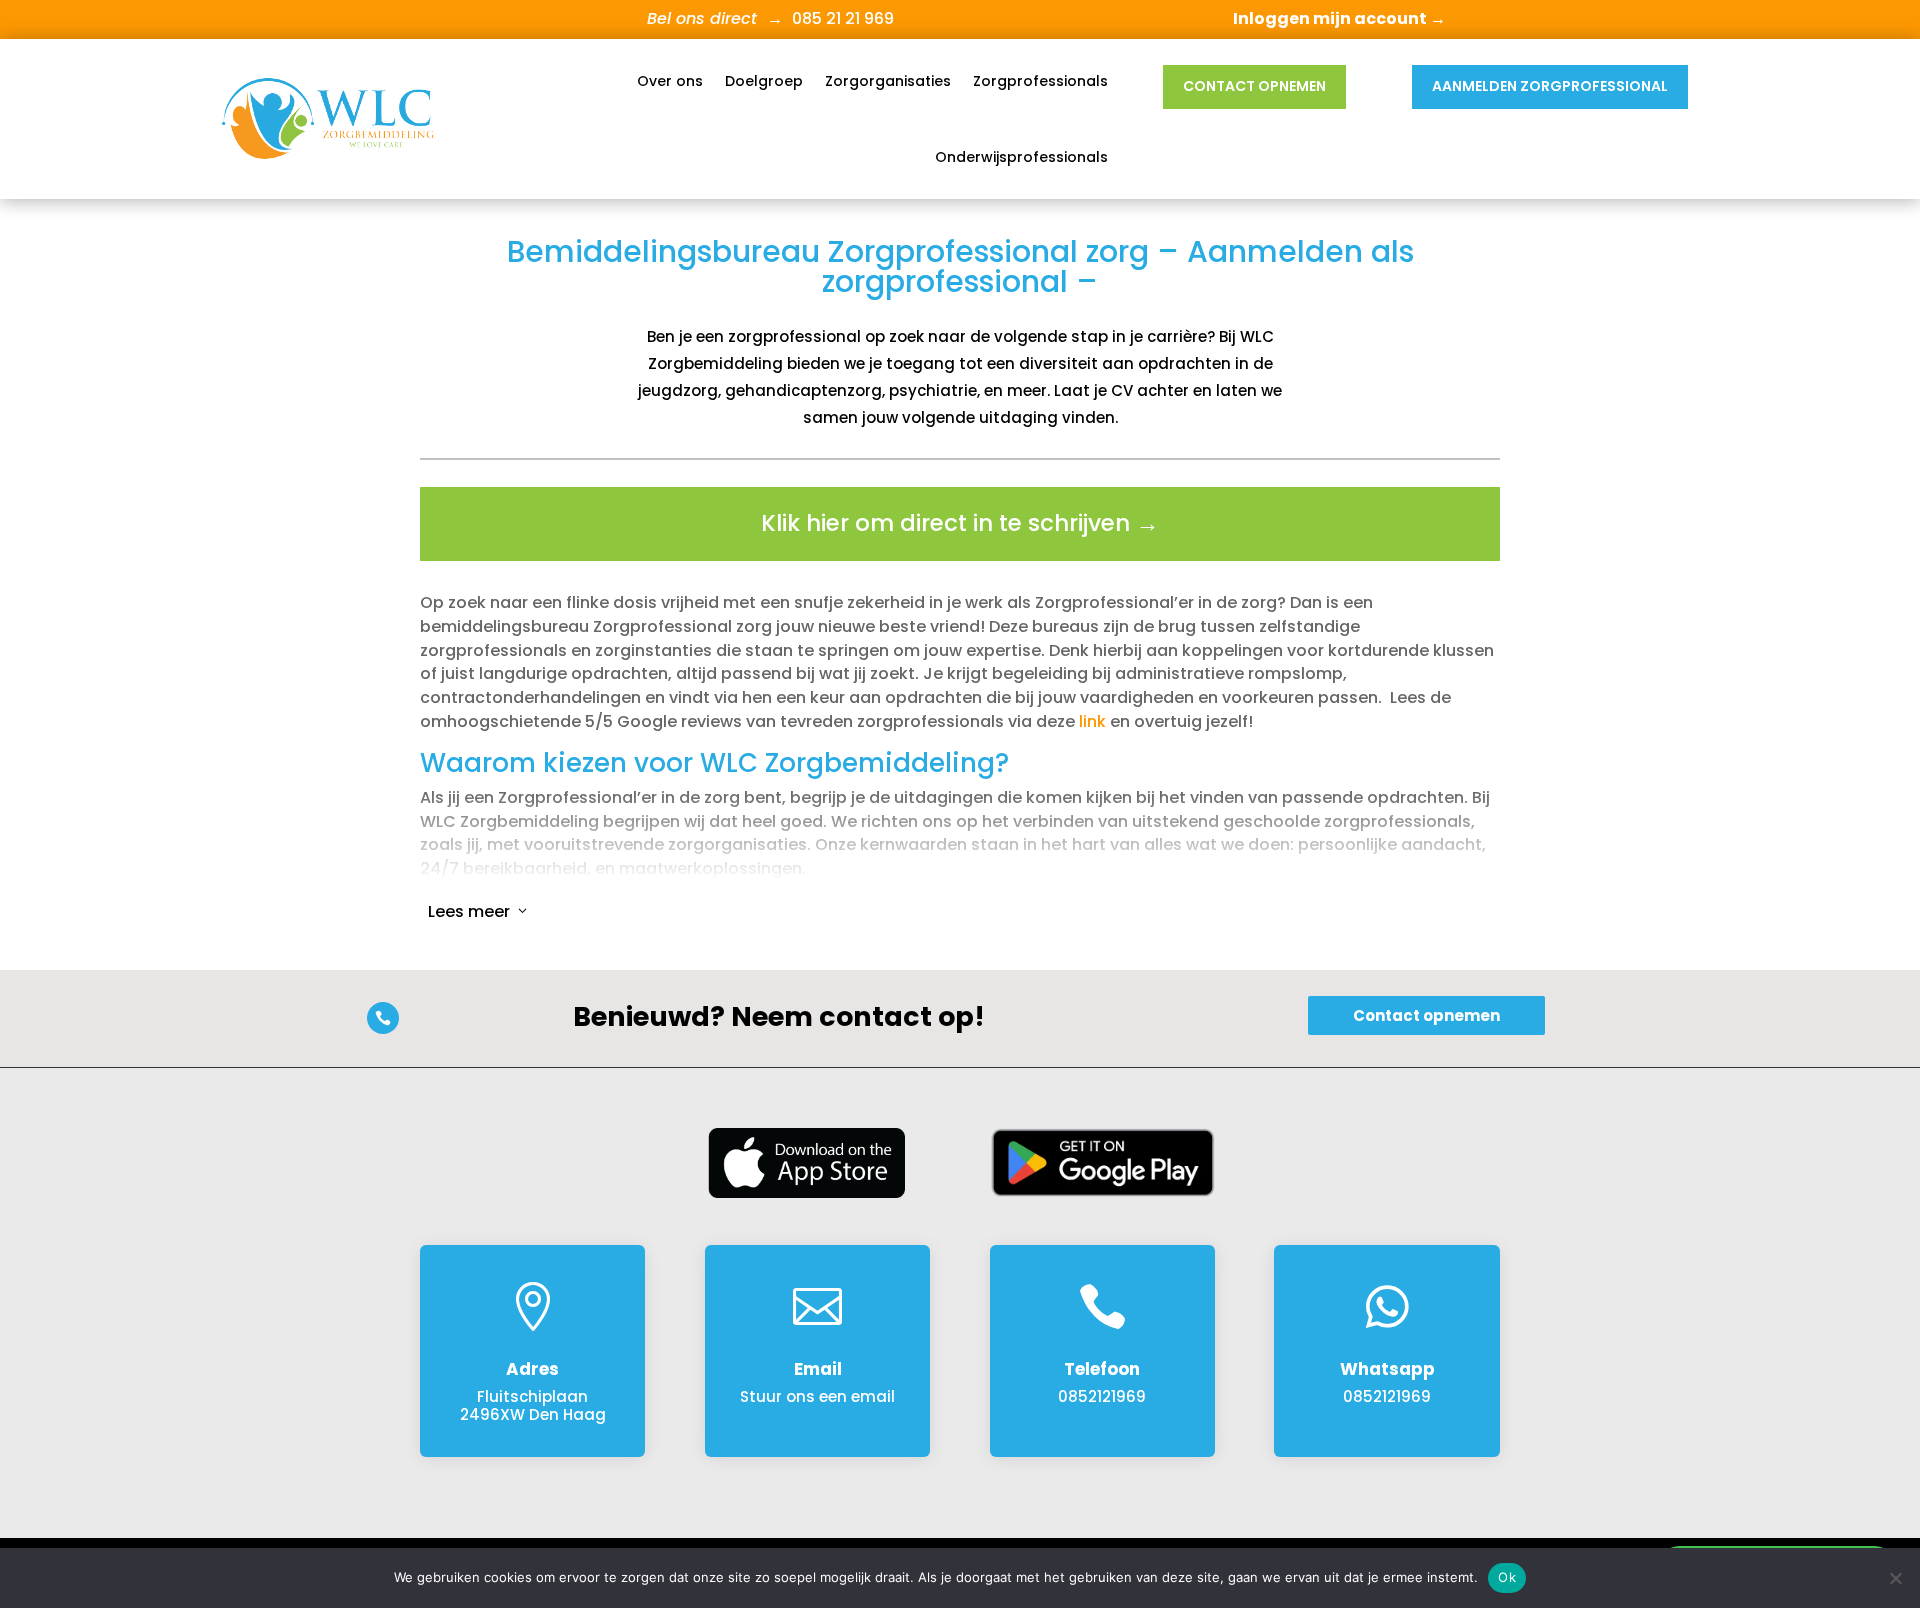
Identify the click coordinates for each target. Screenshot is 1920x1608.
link (1092, 721)
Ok (1507, 1577)
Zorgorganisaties (888, 81)
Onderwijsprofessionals (1021, 157)
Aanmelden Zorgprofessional (1550, 86)
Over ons (670, 81)
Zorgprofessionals (1040, 81)
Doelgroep (764, 81)
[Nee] (1895, 1578)
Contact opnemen (1254, 86)
